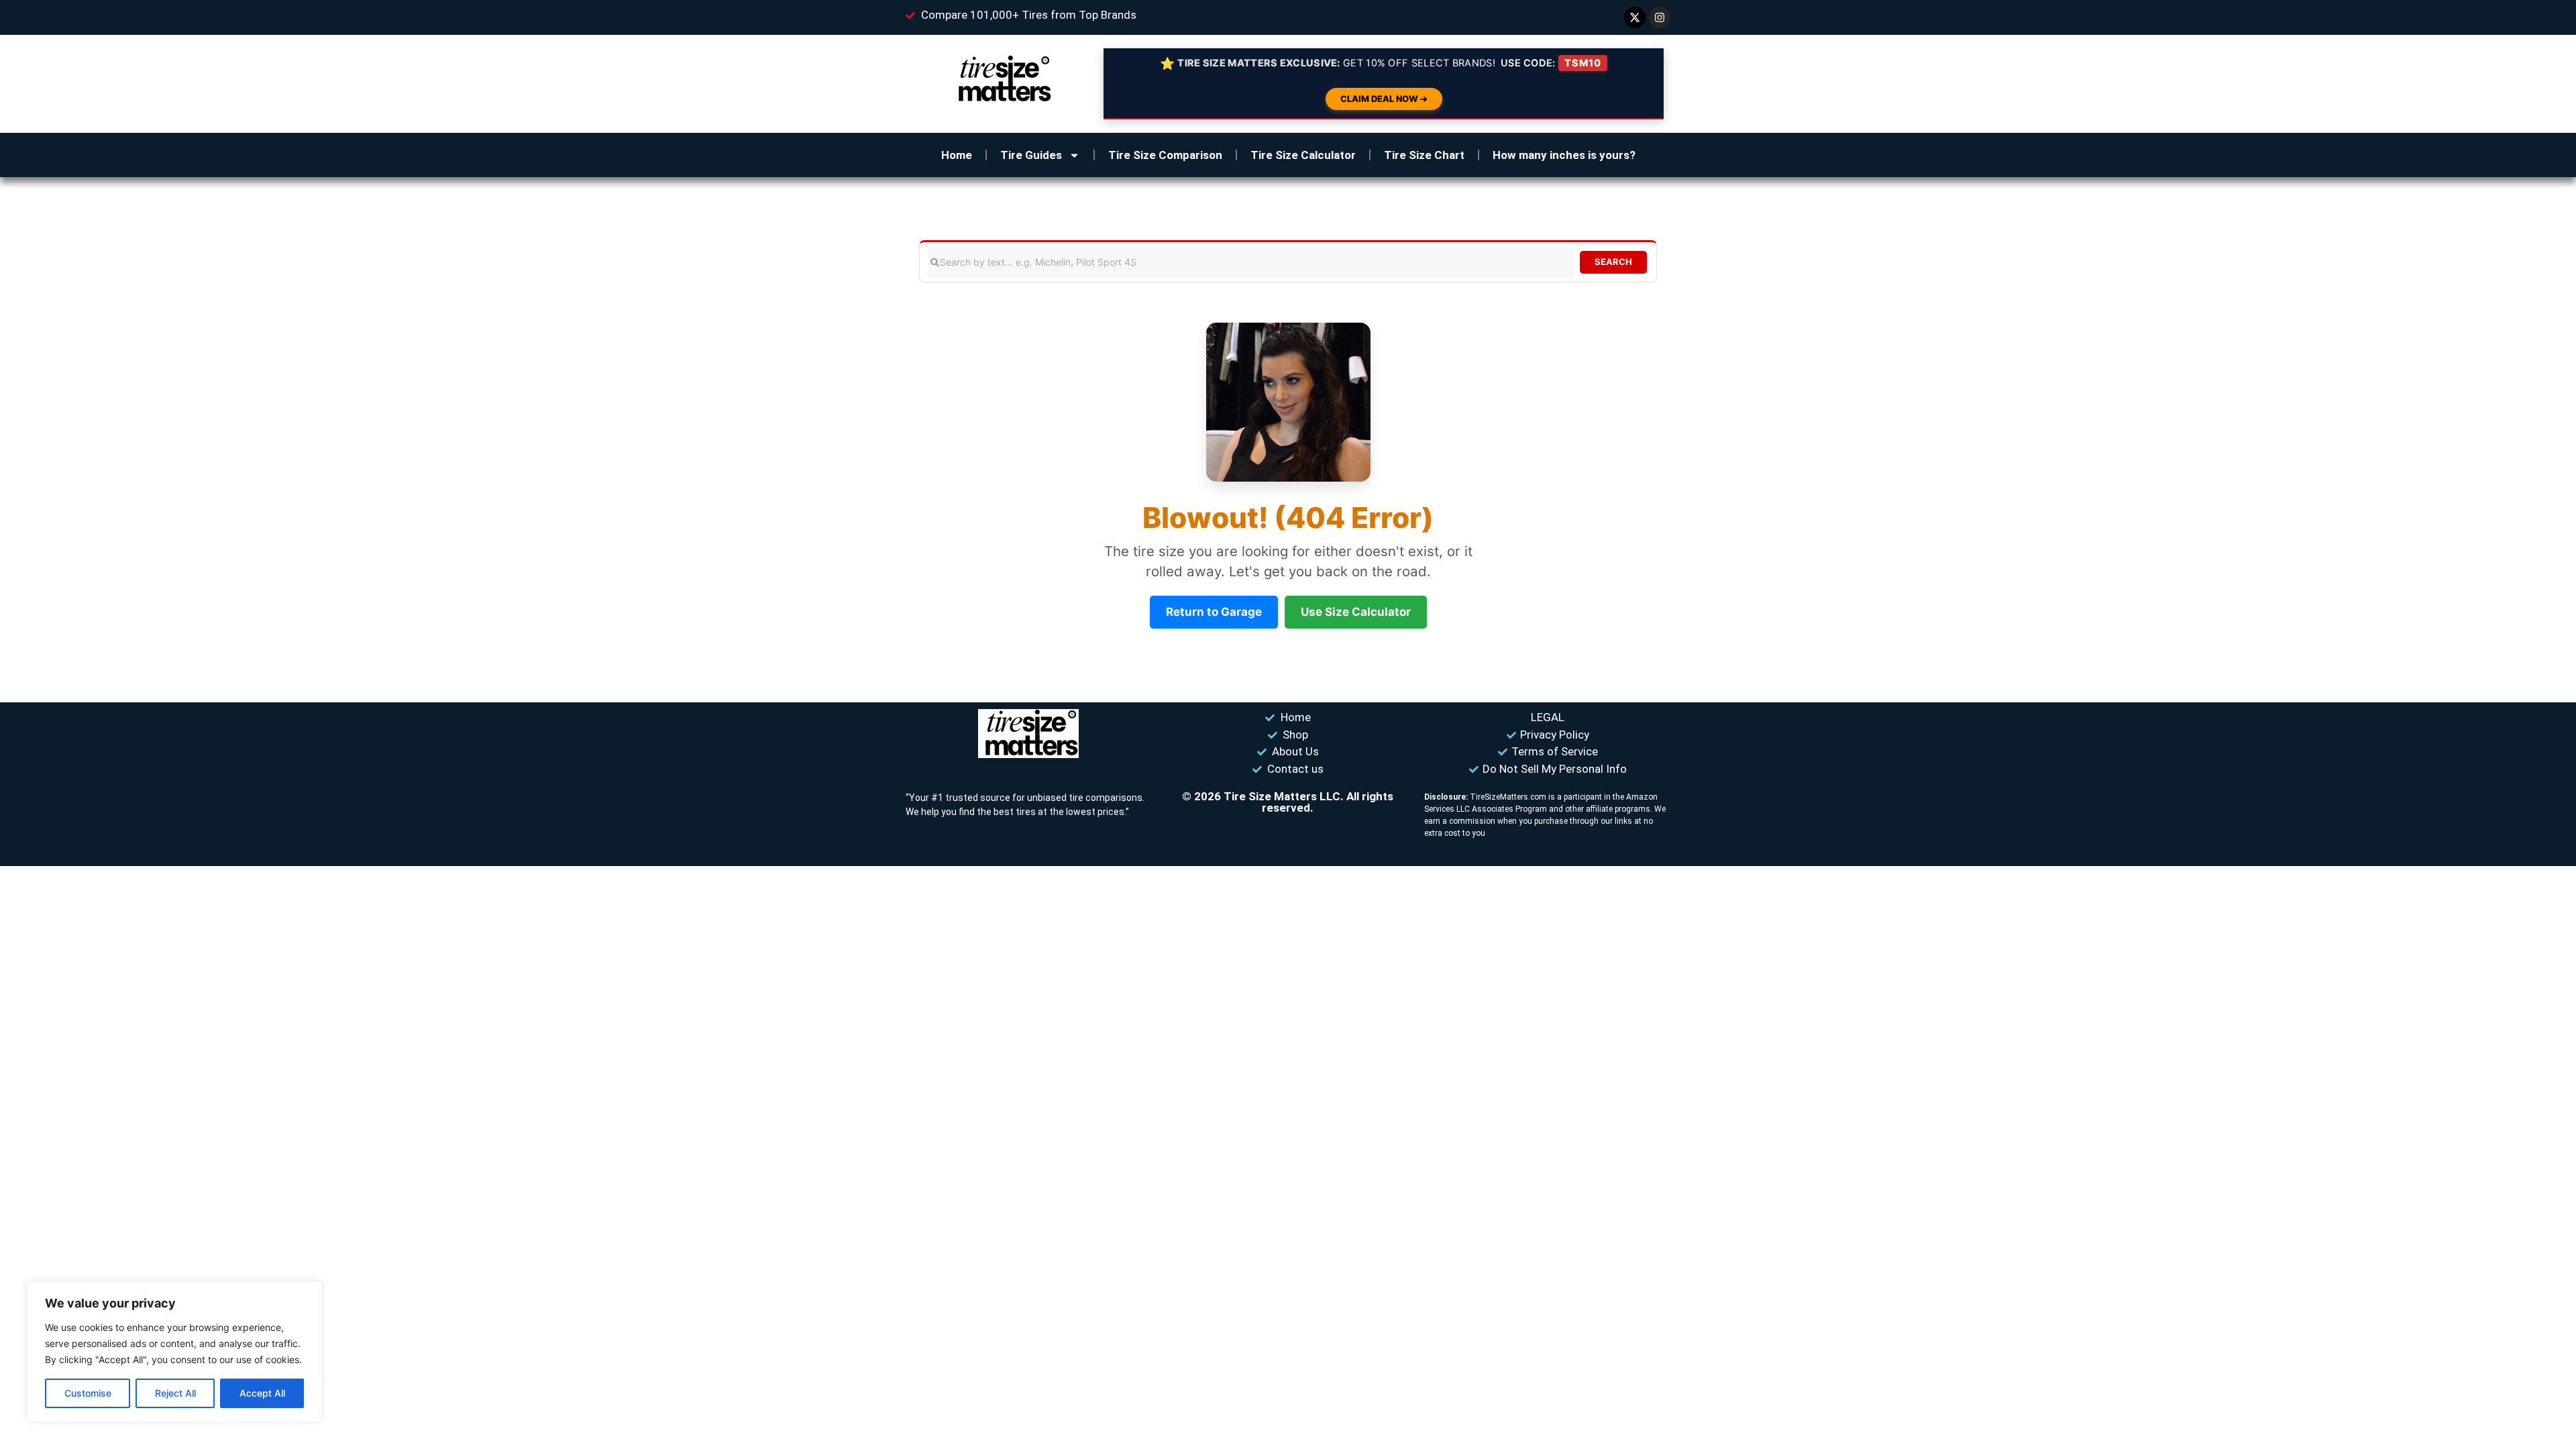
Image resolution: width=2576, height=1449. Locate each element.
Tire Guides (1031, 155)
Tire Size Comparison (1165, 155)
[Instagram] (1660, 17)
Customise (88, 1393)
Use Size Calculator (1356, 612)
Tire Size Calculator (1303, 155)
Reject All (175, 1393)
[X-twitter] (1635, 17)
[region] (174, 1352)
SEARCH (1613, 262)
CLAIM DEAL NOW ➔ (1384, 99)
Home (957, 155)
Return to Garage (1214, 612)
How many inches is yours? (1564, 155)
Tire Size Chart (1424, 155)
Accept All (262, 1393)
